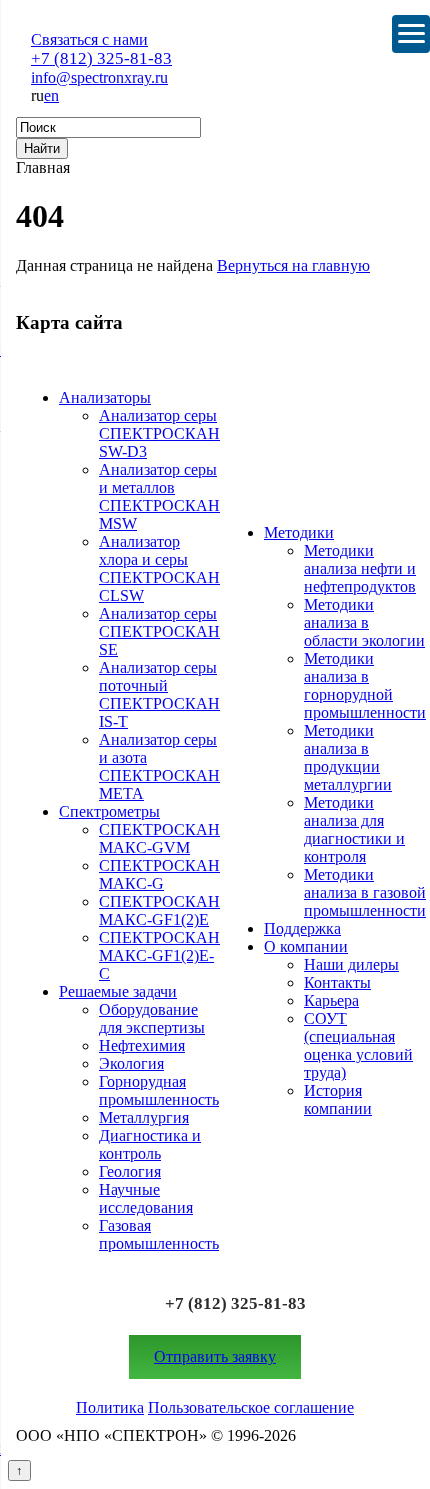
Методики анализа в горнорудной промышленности (365, 685)
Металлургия (144, 1117)
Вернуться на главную (293, 265)
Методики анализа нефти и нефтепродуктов (360, 568)
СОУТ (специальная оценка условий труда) (358, 1045)
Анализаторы (105, 397)
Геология (130, 1171)
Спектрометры (109, 811)
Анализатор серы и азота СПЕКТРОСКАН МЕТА (159, 766)
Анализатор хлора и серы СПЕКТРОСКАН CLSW (159, 568)
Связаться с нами (89, 39)
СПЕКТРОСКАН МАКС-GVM (159, 838)
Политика (110, 1407)
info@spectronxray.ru (99, 77)
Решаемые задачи (118, 991)
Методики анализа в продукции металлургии (348, 757)
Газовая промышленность (159, 1234)
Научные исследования (146, 1198)
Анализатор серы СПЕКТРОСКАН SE (159, 631)
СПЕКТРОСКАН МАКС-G (159, 874)
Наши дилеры (351, 964)
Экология (131, 1063)
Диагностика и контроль (150, 1144)
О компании (306, 946)
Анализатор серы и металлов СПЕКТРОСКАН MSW (159, 496)
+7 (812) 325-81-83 (101, 58)
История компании (338, 1099)
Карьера (331, 1000)
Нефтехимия (142, 1045)
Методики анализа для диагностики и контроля (354, 829)
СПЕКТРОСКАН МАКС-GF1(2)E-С (159, 955)
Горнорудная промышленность (159, 1090)
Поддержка (302, 928)
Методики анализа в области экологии (364, 622)
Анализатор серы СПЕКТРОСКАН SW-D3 (159, 433)
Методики (299, 532)
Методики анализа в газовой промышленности (365, 892)
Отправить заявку (215, 1356)
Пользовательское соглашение (251, 1407)
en (51, 95)
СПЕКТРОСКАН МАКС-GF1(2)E (159, 910)
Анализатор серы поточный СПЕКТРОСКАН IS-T (159, 694)
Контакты (337, 982)
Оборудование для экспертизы (152, 1018)
